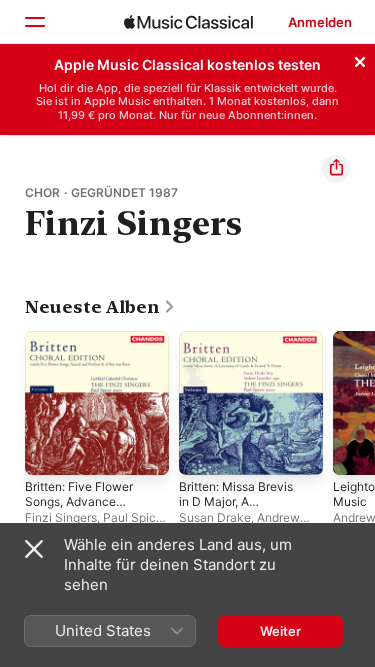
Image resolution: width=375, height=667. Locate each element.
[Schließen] (360, 59)
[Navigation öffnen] (34, 22)
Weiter (280, 631)
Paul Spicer (134, 517)
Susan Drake (215, 517)
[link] (100, 307)
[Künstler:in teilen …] (336, 169)
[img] (188, 22)
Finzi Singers (61, 517)
